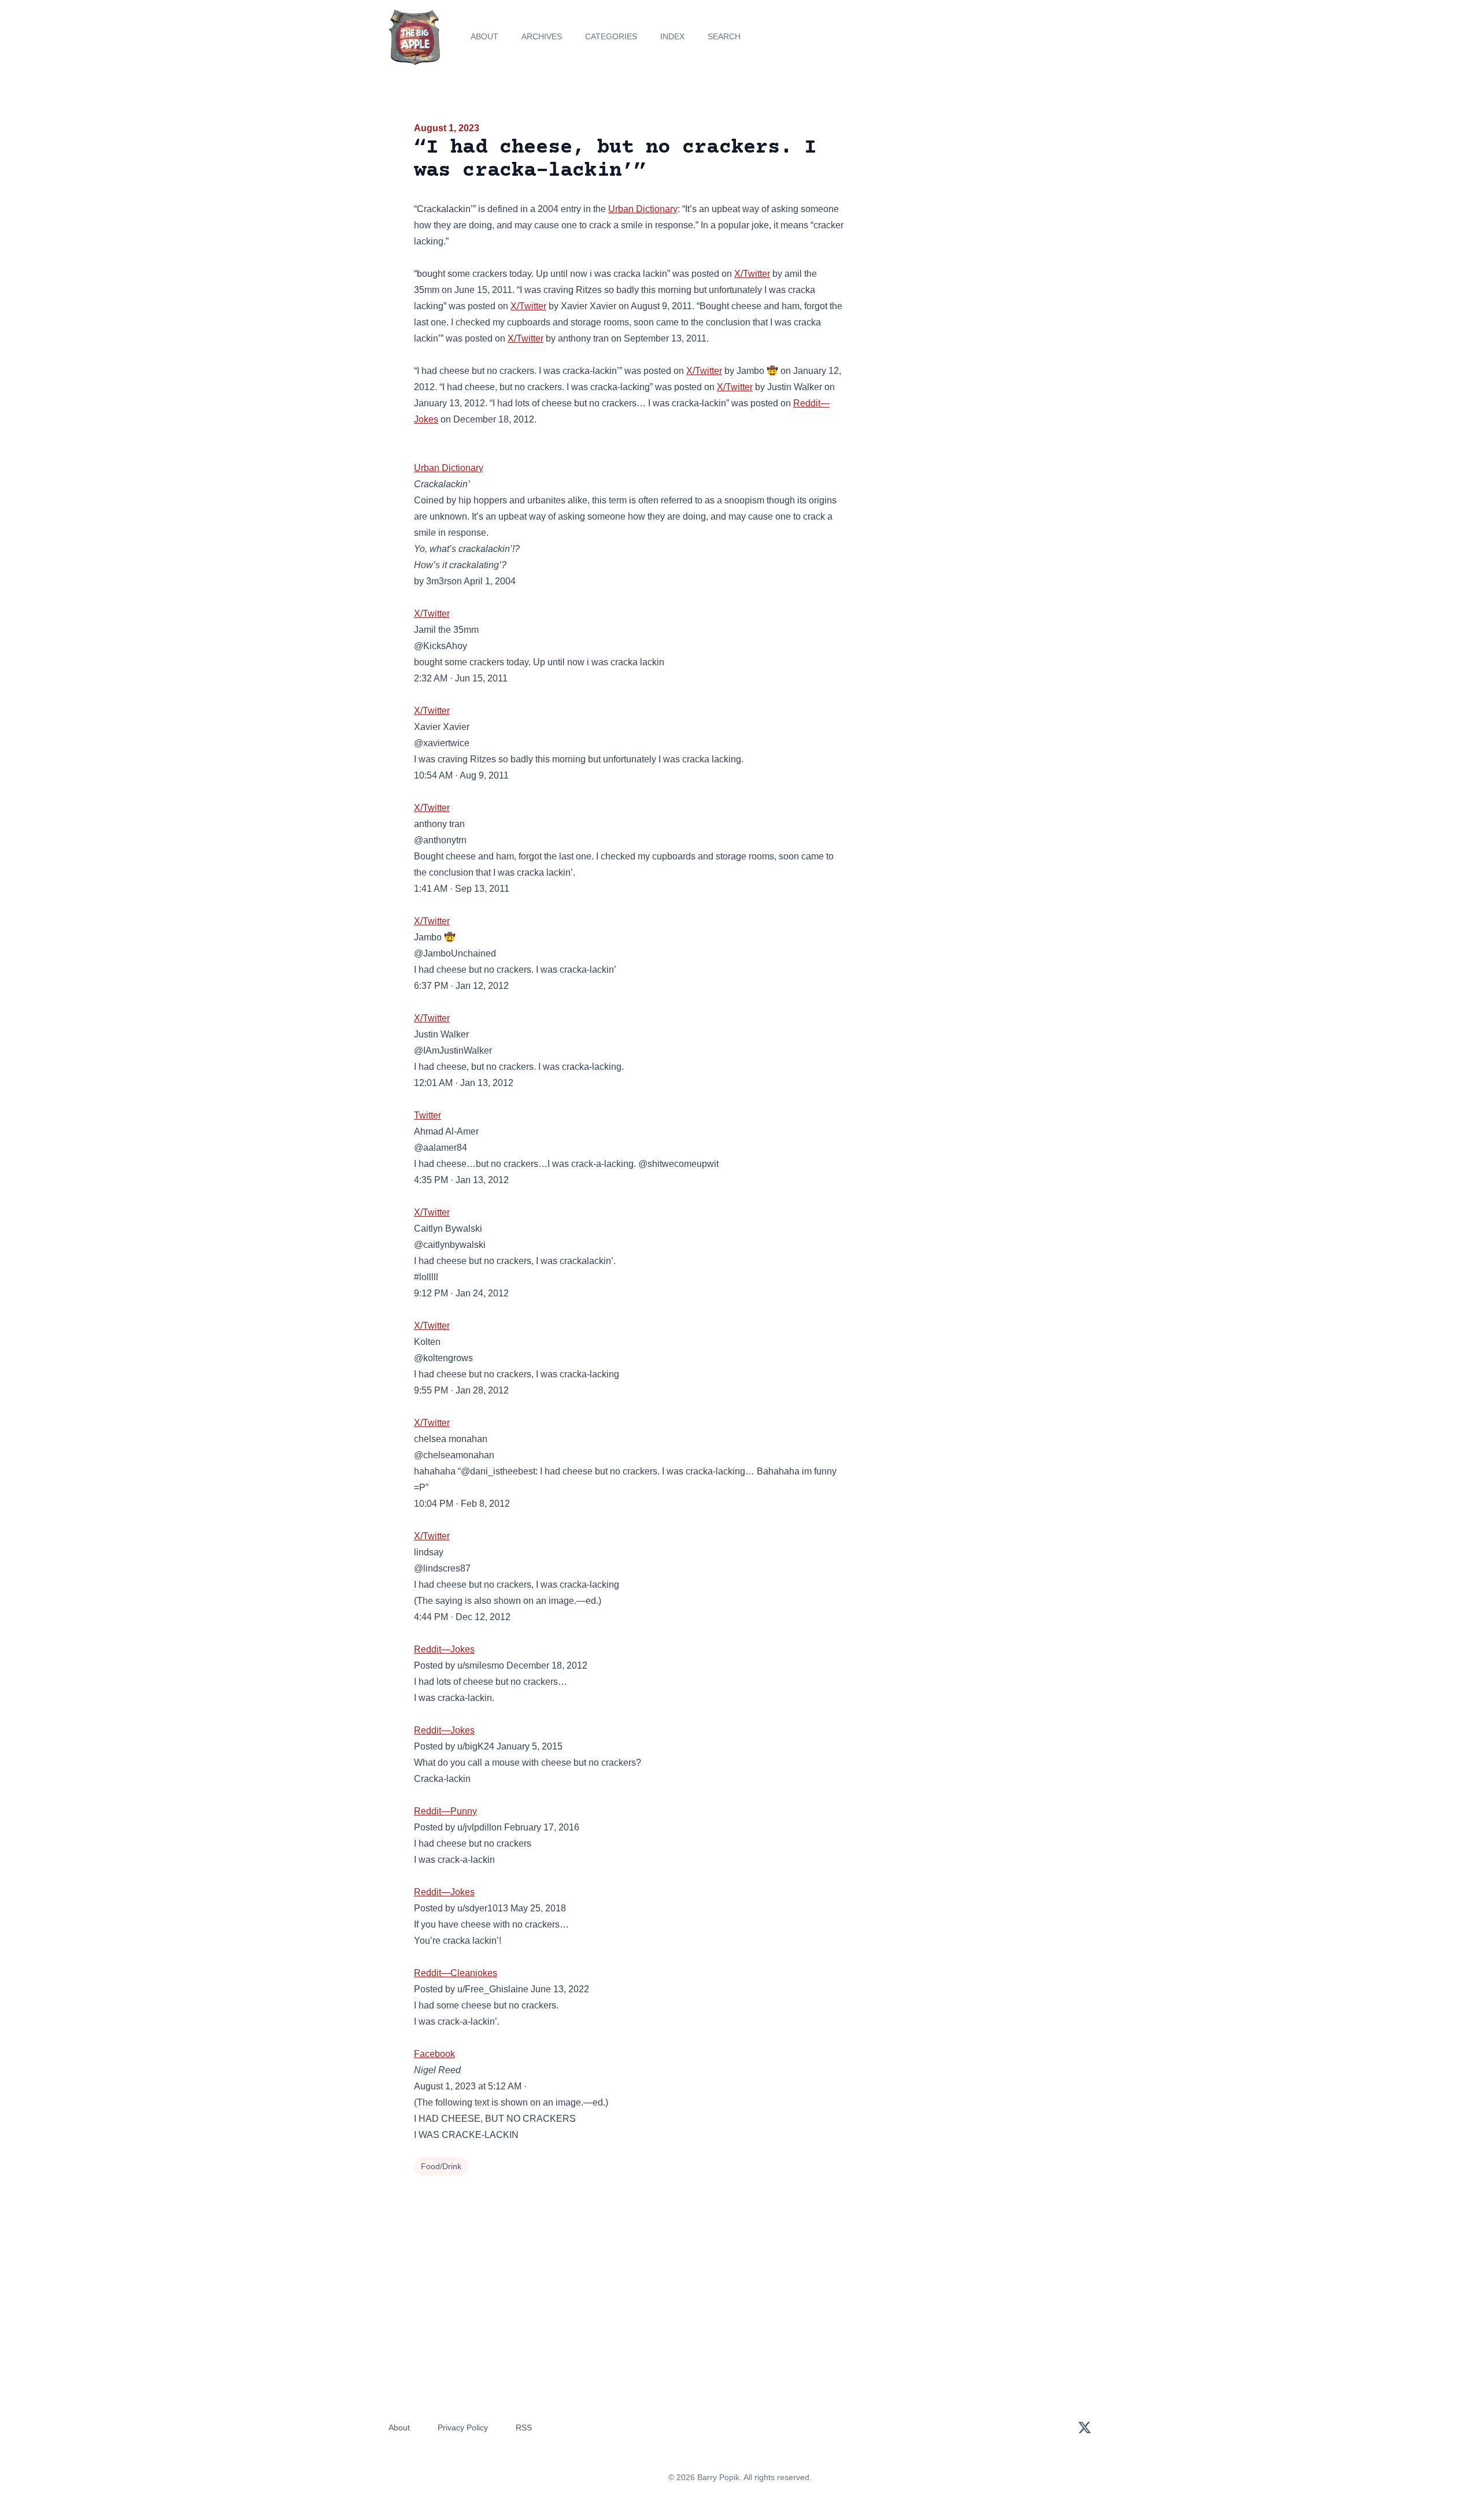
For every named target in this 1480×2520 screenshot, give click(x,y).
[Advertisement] (962, 210)
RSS (524, 2428)
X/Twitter (752, 274)
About (484, 36)
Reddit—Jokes (444, 1649)
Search (724, 36)
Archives (542, 36)
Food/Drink (441, 2166)
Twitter (428, 1115)
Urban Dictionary (643, 209)
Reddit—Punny (445, 1811)
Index (672, 36)
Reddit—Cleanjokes (456, 1973)
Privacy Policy (463, 2428)
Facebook (434, 2054)
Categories (611, 36)
